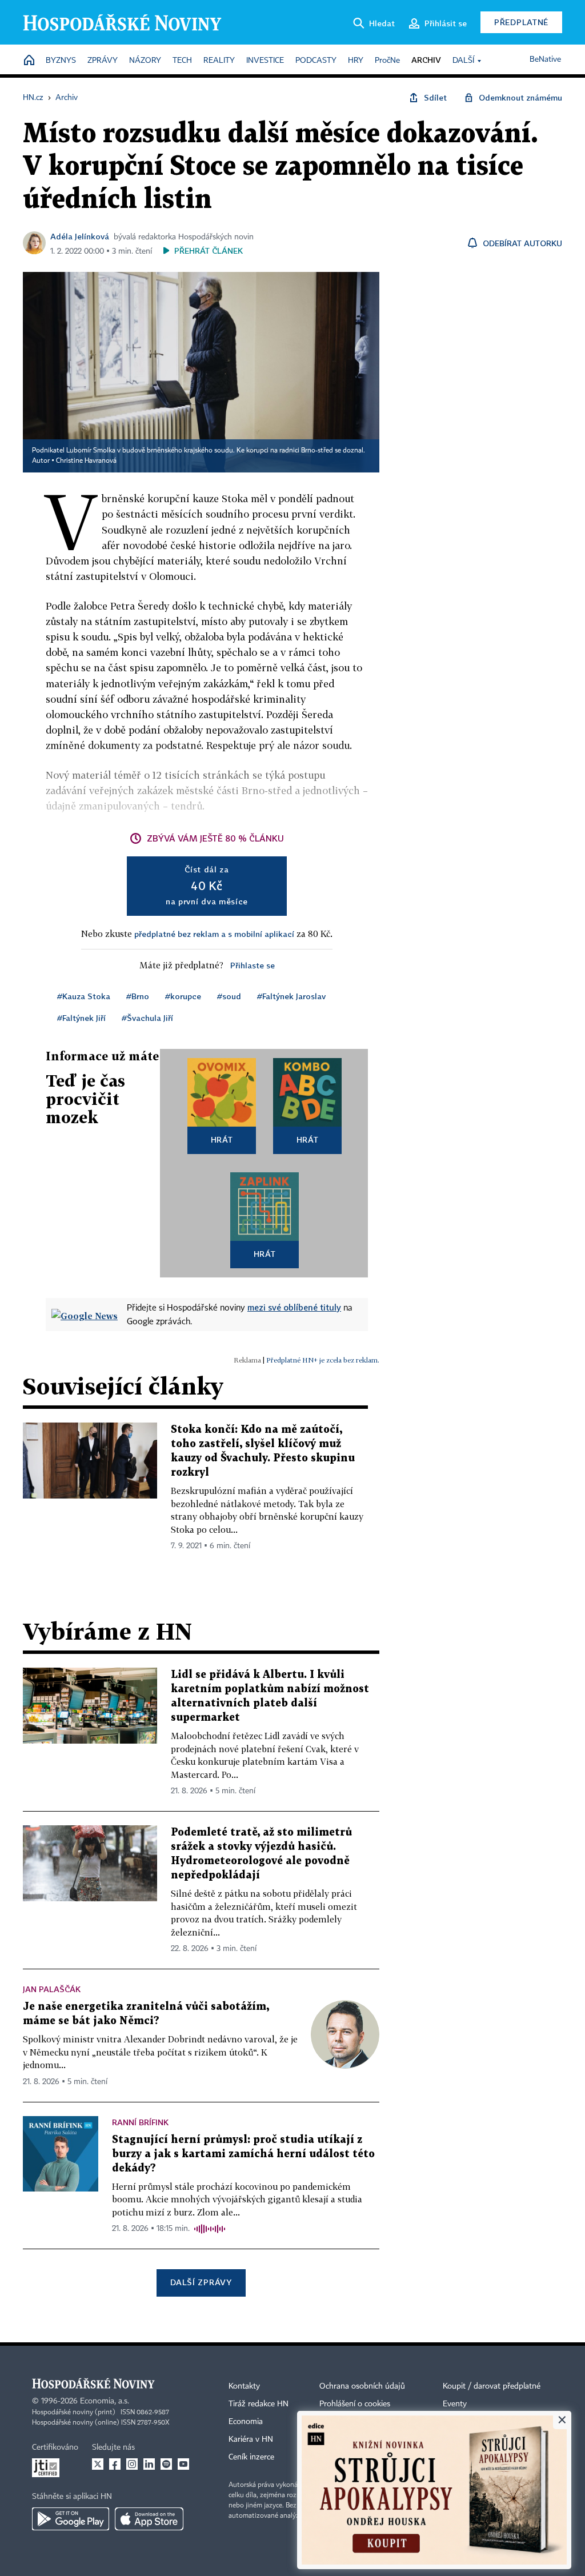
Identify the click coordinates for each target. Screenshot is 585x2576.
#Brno (138, 996)
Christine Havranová (86, 461)
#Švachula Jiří (147, 1018)
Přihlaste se (253, 965)
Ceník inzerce (251, 2457)
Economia (246, 2422)
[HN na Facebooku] (115, 2464)
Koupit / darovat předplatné (492, 2386)
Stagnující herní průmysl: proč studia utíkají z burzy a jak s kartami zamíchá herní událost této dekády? (243, 2154)
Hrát (222, 1139)
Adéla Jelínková (80, 236)
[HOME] (29, 61)
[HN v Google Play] (71, 2519)
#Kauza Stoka (84, 996)
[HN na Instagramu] (132, 2464)
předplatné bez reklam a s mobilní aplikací (214, 934)
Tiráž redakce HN (259, 2404)
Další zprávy (201, 2282)
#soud (229, 996)
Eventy (455, 2404)
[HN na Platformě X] (98, 2464)
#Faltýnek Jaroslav (291, 996)
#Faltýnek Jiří (81, 1018)
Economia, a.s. (105, 2401)
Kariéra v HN (251, 2439)
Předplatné (521, 22)
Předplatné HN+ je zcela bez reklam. (323, 1360)
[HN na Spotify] (166, 2464)
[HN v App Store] (149, 2519)
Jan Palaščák (52, 1989)
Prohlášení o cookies (355, 2404)
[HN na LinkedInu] (149, 2464)
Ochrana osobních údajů (362, 2386)
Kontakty (244, 2386)
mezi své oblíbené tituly (294, 1307)
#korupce (183, 996)
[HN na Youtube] (183, 2464)
